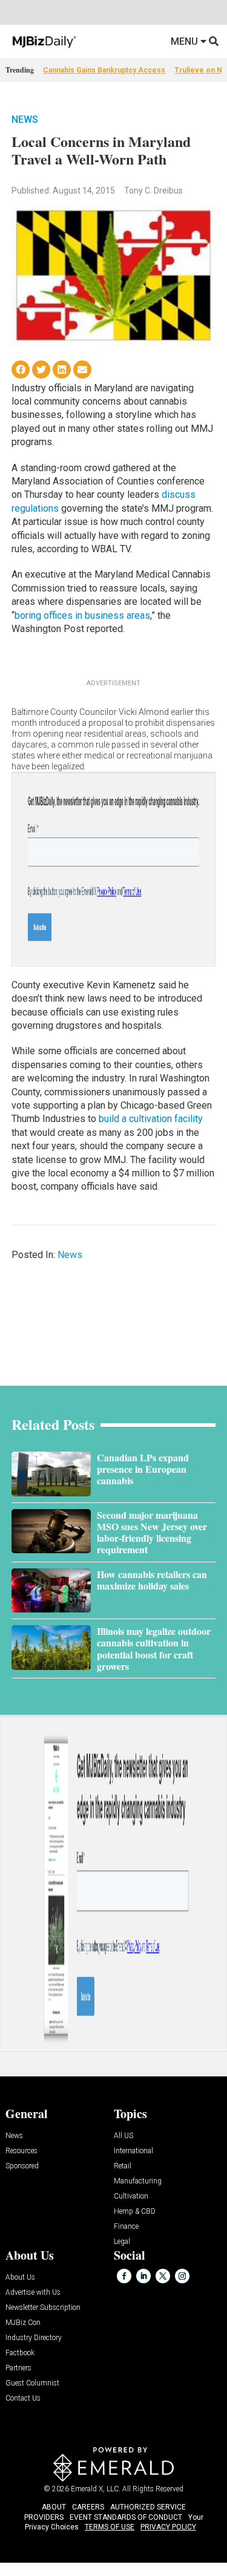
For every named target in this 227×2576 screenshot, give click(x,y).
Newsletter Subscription (43, 2308)
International (133, 2151)
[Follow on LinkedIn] (143, 2276)
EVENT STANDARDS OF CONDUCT (126, 2517)
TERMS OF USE (110, 2527)
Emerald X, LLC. (96, 2489)
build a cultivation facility (151, 1119)
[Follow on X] (163, 2276)
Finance (126, 2227)
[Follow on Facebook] (124, 2276)
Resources (21, 2151)
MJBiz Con (23, 2323)
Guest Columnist (32, 2383)
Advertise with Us (33, 2293)
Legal (122, 2242)
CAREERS (88, 2507)
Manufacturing (138, 2181)
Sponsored (22, 2166)
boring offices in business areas (82, 615)
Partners (18, 2368)
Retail (123, 2166)
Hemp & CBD (135, 2212)
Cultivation (131, 2196)
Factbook (20, 2353)
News (25, 119)
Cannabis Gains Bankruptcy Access (104, 70)
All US (123, 2136)
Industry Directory (34, 2338)
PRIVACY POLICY (168, 2527)
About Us (20, 2278)
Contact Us (23, 2398)
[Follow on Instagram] (182, 2276)
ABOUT (54, 2507)
